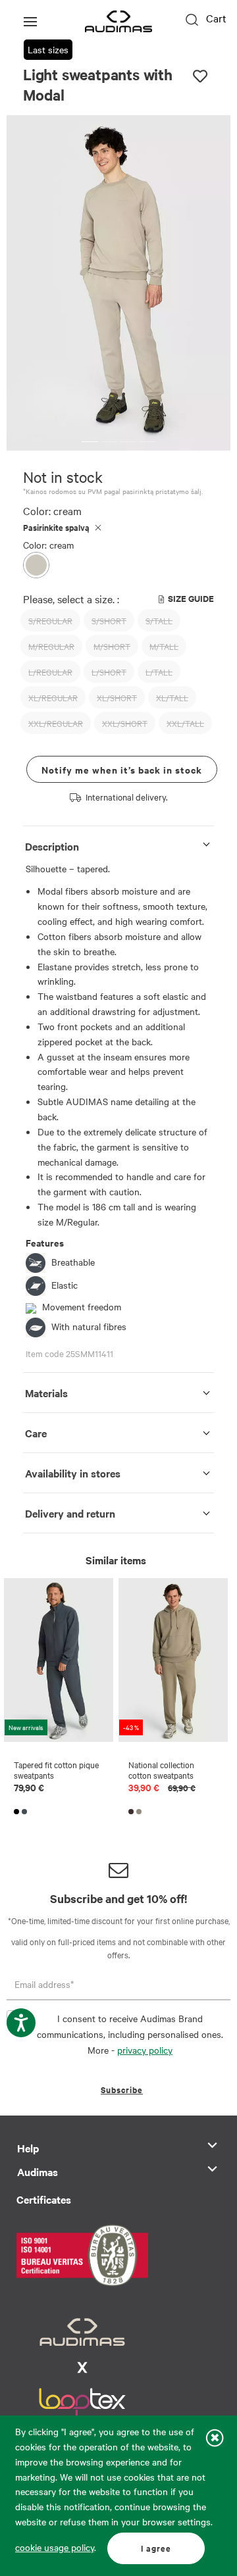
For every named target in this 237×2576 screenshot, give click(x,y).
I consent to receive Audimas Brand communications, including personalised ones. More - (130, 2034)
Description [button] (52, 846)
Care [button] (36, 1433)
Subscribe (122, 2090)
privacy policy (145, 2050)
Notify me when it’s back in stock (122, 769)
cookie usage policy (55, 2547)
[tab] (118, 844)
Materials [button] (46, 1393)
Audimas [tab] (38, 2171)
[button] (90, 442)
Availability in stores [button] (73, 1473)
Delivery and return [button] (70, 1513)
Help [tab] (28, 2148)
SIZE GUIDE (191, 598)
